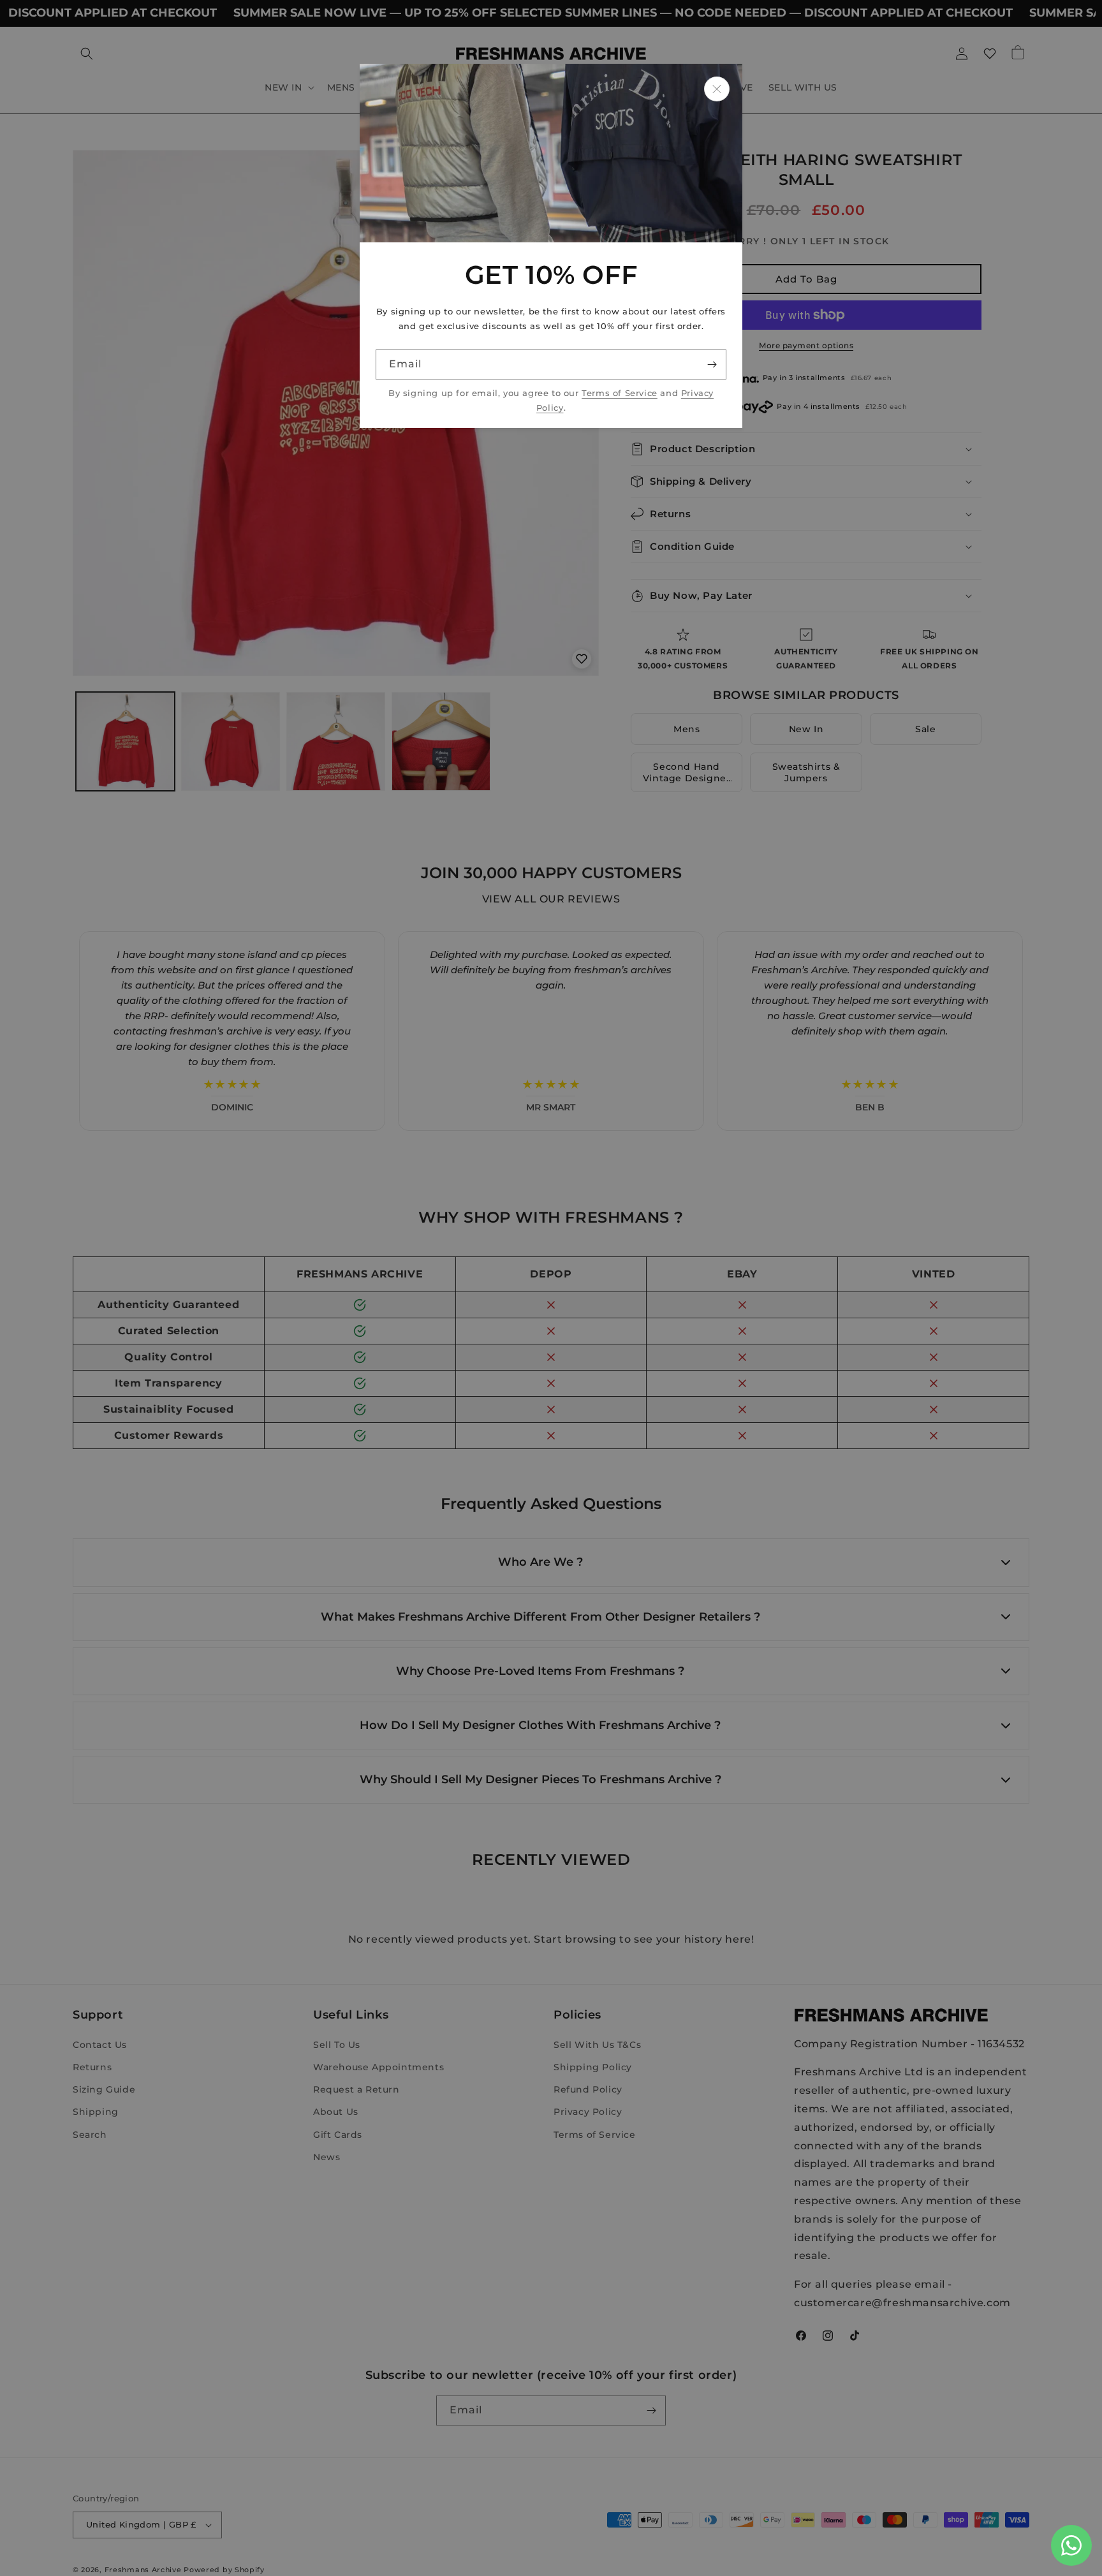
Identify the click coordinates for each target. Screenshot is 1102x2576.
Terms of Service (620, 393)
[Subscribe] (712, 364)
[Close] (717, 89)
